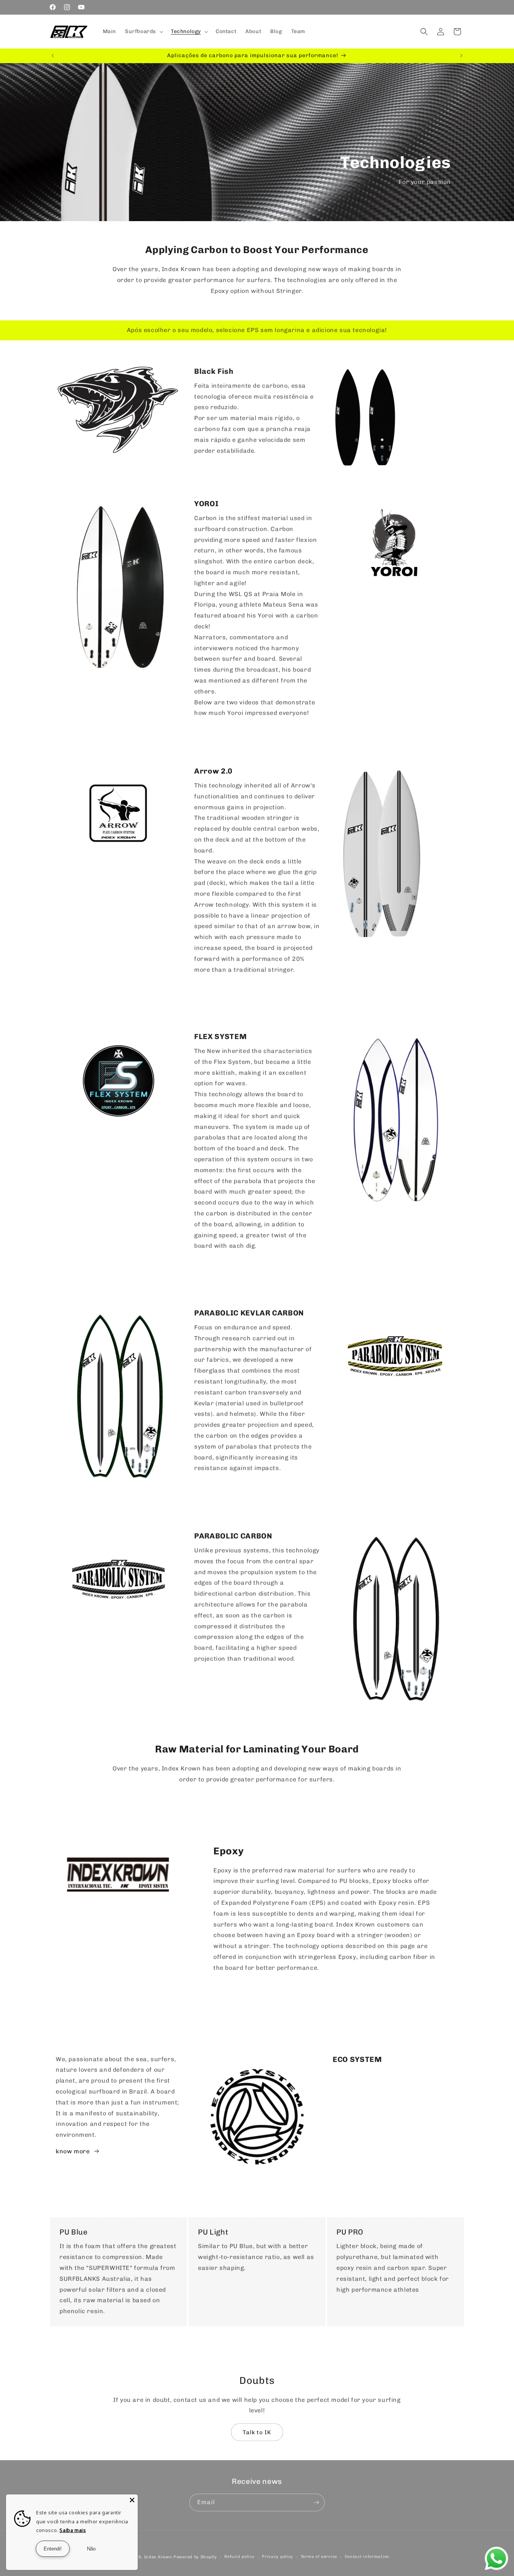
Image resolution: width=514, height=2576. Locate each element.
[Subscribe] (316, 2502)
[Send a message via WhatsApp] (497, 2559)
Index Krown (158, 2557)
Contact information (367, 2557)
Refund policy (239, 2557)
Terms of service (319, 2557)
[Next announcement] (461, 56)
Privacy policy (278, 2557)
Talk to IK (257, 2432)
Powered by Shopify (195, 2557)
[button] (143, 32)
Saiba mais (73, 2530)
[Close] (132, 2500)
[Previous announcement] (53, 56)
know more (73, 2151)
